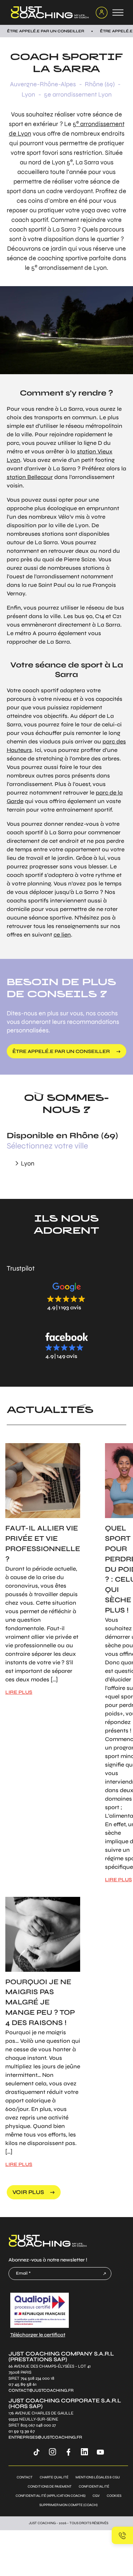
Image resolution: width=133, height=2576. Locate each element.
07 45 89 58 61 (23, 2384)
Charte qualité (54, 2477)
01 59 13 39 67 (22, 2431)
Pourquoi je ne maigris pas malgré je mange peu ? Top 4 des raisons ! (40, 2002)
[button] (67, 1296)
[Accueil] (49, 12)
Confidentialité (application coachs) (51, 2496)
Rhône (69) (100, 84)
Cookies (114, 2496)
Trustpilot (21, 1268)
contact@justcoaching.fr (41, 2391)
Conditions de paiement (50, 2487)
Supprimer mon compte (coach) (68, 2505)
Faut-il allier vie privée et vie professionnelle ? (43, 1543)
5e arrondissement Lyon (78, 94)
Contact (25, 2477)
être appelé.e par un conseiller (61, 1051)
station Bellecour (30, 477)
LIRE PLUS (19, 1692)
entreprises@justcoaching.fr (45, 2437)
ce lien (62, 935)
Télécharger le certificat (38, 2334)
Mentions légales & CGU (98, 2477)
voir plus (28, 2192)
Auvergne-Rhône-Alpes (43, 84)
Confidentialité (94, 2487)
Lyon (28, 94)
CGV (96, 2496)
